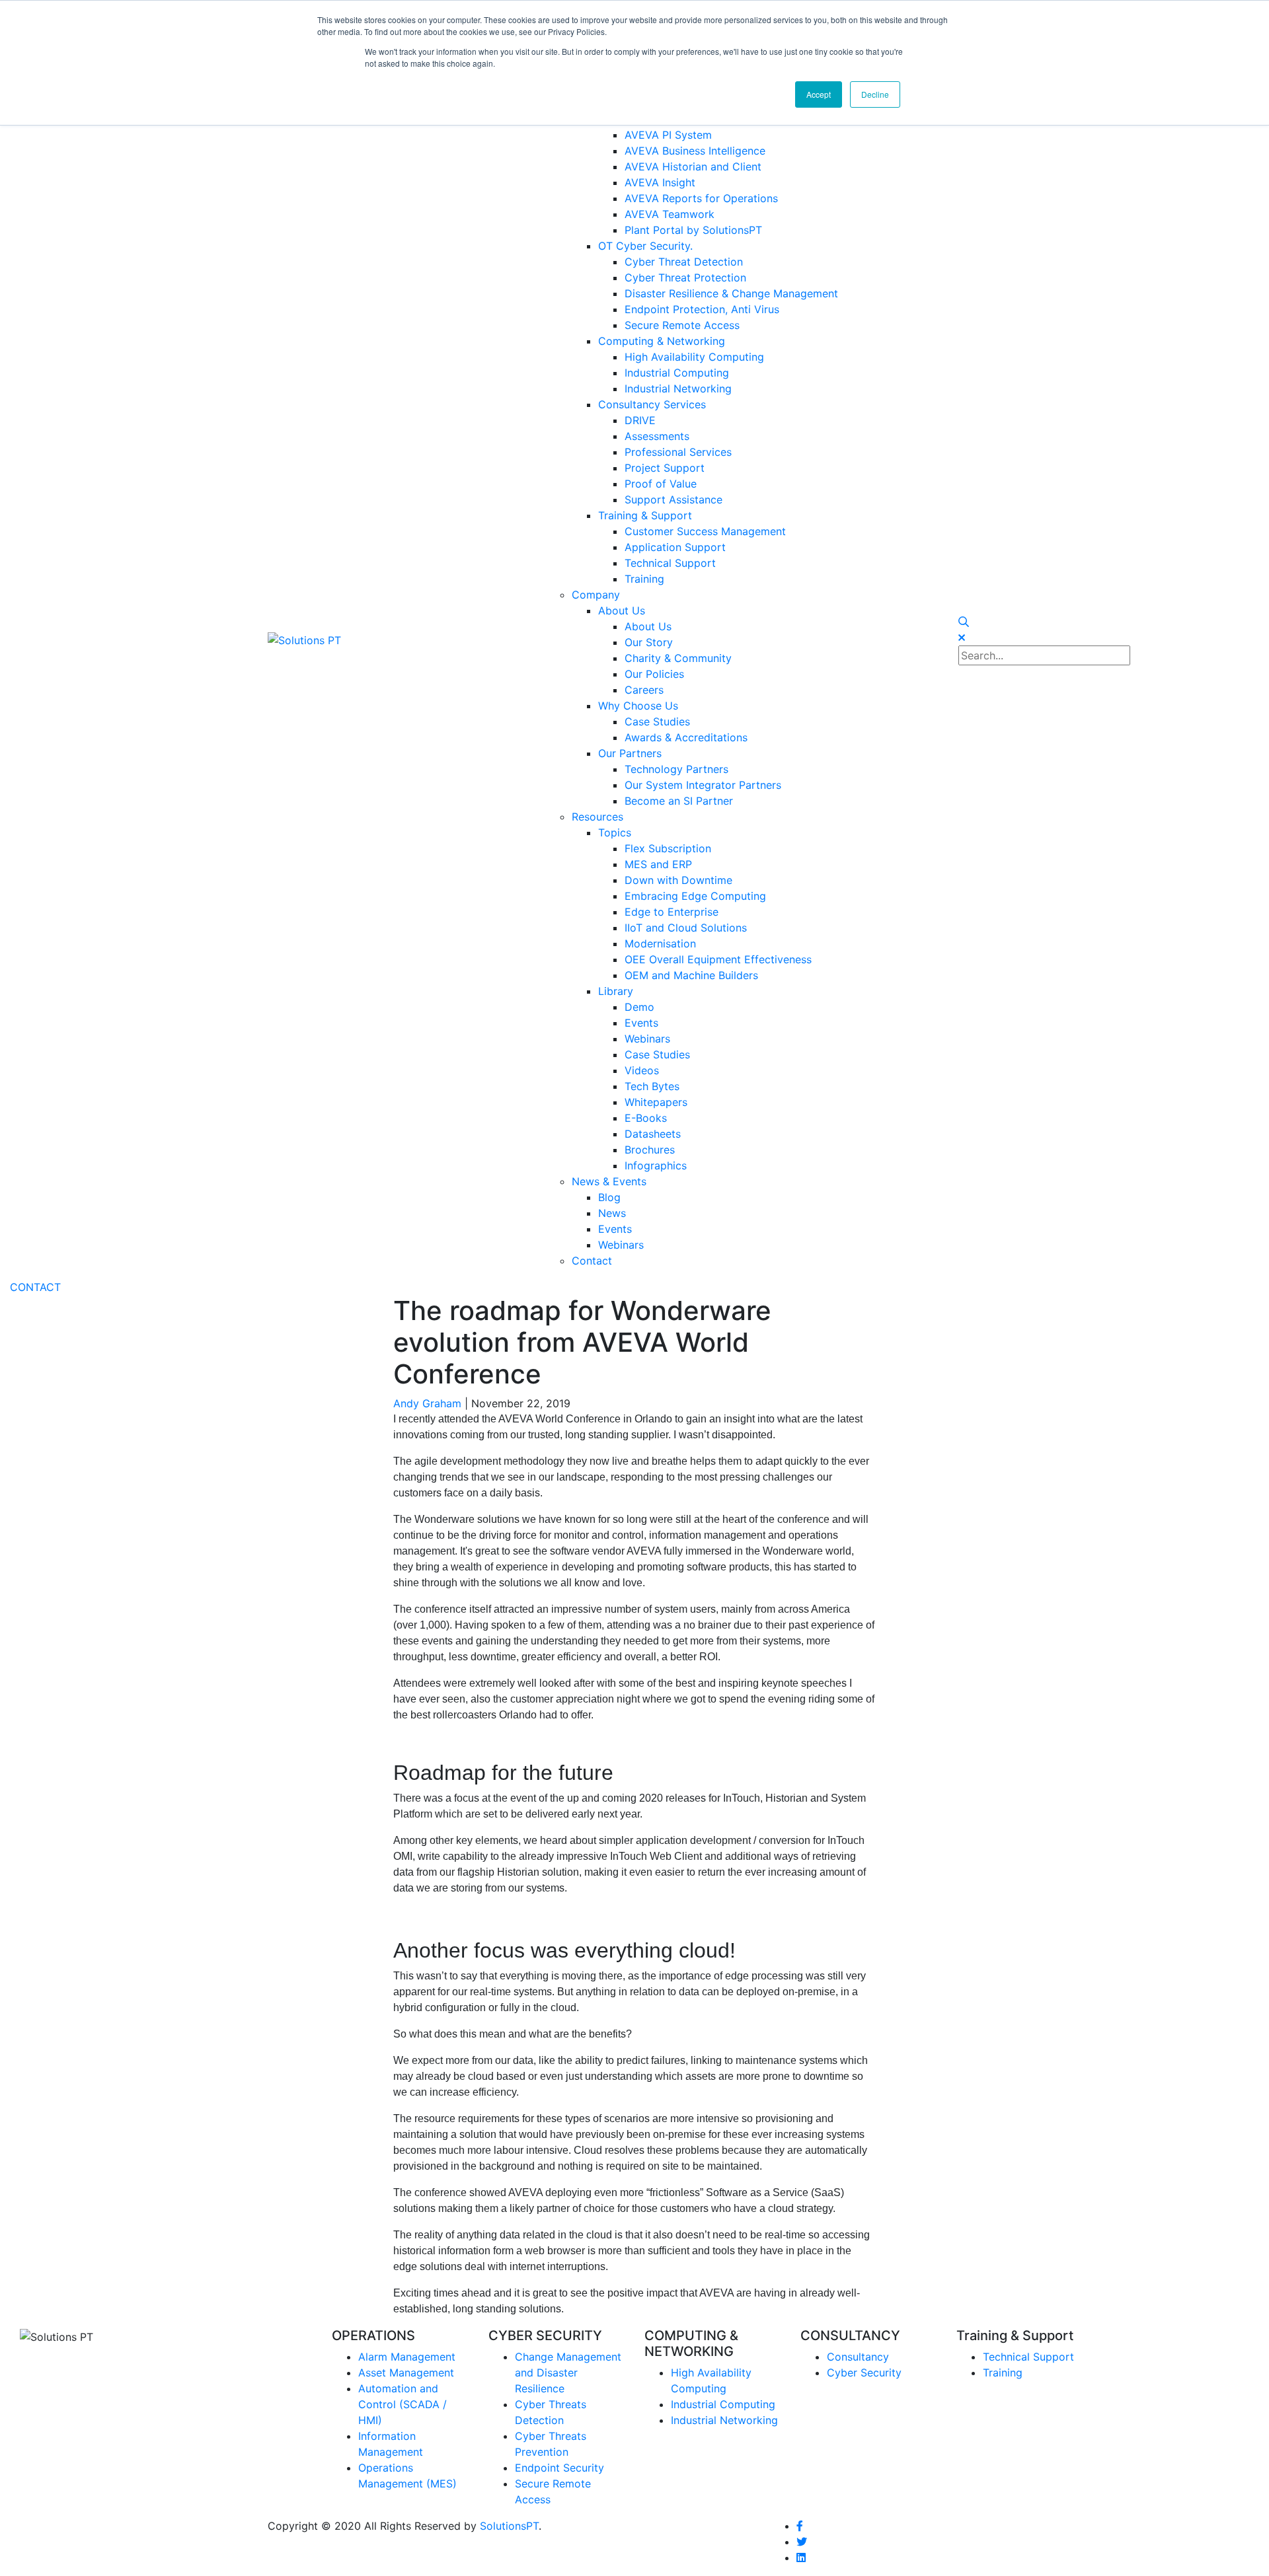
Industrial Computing (723, 2404)
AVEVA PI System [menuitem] (668, 135)
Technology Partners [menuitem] (676, 769)
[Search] (964, 622)
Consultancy (858, 2357)
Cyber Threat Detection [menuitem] (684, 262)
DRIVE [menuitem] (640, 420)
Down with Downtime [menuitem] (678, 880)
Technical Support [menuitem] (670, 563)
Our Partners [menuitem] (630, 753)
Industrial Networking (724, 2420)
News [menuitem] (612, 1213)
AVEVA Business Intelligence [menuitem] (695, 151)
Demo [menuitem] (639, 1007)
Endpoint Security (559, 2468)
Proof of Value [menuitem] (661, 484)
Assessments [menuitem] (657, 436)
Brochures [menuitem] (650, 1150)
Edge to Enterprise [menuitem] (672, 912)
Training (1003, 2373)
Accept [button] (819, 94)
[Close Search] (962, 638)
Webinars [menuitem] (647, 1039)
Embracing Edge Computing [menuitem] (695, 896)
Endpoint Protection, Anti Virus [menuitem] (702, 309)
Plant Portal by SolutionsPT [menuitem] (693, 230)
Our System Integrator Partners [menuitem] (703, 785)
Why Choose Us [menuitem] (638, 706)
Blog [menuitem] (609, 1197)
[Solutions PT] (304, 639)
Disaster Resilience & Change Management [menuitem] (731, 293)
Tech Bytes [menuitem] (652, 1086)
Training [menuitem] (644, 579)
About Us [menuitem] (622, 610)
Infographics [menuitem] (656, 1165)
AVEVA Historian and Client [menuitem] (693, 166)
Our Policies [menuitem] (654, 674)
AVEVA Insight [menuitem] (660, 182)
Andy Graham (427, 1403)
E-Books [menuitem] (646, 1118)
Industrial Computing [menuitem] (677, 373)
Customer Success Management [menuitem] (705, 531)
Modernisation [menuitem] (660, 943)
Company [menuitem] (596, 595)
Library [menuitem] (616, 991)
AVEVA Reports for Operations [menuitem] (701, 198)
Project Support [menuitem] (665, 468)
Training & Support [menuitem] (645, 515)
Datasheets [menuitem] (653, 1134)
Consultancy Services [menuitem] (652, 404)
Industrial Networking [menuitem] (678, 388)
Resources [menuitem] (597, 817)
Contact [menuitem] (592, 1261)
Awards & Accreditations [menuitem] (686, 737)
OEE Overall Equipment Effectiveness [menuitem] (718, 959)
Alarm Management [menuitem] (407, 2357)
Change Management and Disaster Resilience (568, 2373)
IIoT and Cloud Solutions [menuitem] (686, 928)
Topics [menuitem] (615, 832)
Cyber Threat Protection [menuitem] (685, 277)
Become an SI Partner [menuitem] (679, 801)
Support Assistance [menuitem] (673, 499)
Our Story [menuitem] (649, 642)
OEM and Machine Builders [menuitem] (691, 975)
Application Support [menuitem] (675, 547)
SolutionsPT (509, 2526)
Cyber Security (864, 2373)
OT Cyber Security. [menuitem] (645, 246)
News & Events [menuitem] (609, 1181)
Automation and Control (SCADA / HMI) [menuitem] (403, 2404)
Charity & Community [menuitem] (678, 658)
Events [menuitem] (641, 1023)
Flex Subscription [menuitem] (668, 848)
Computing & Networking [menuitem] (662, 341)
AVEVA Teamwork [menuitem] (670, 214)
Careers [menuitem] (644, 690)
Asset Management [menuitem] (406, 2373)
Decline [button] (875, 94)
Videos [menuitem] (642, 1070)
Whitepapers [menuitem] (656, 1102)
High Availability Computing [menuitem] (694, 357)
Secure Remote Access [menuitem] (682, 325)
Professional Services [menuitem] (678, 452)
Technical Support (1028, 2357)
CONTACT (35, 1287)
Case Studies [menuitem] (657, 721)
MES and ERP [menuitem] (658, 864)
